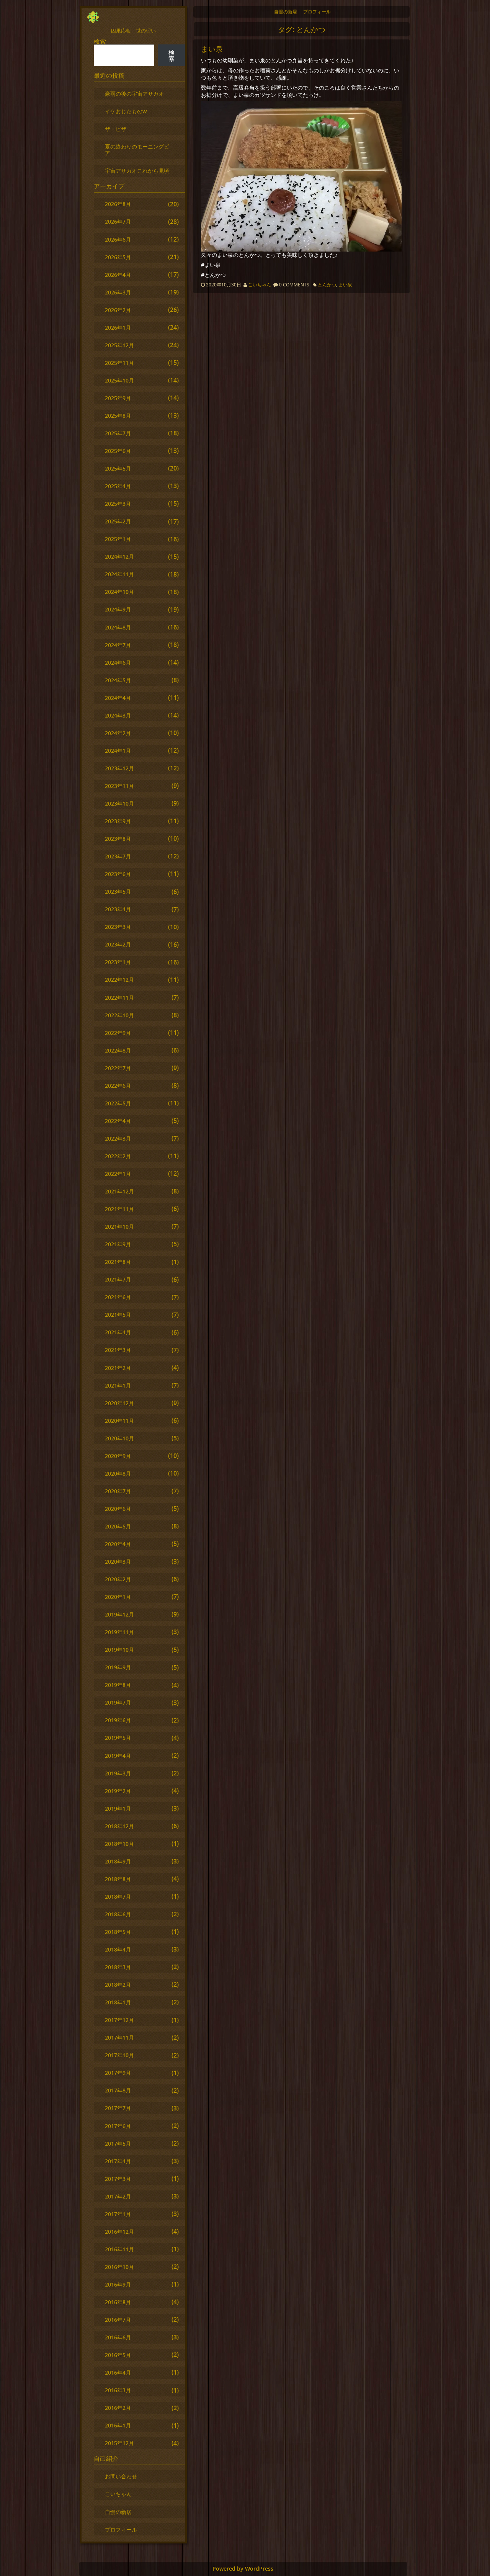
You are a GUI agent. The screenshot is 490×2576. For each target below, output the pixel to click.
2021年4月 (118, 1332)
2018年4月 (118, 1949)
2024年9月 (118, 609)
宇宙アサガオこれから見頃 (137, 171)
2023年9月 (118, 821)
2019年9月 (118, 1667)
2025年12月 (119, 345)
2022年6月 (118, 1086)
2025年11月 (119, 363)
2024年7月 (118, 645)
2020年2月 (118, 1579)
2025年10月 (119, 380)
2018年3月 (118, 1967)
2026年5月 (118, 257)
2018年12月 (119, 1826)
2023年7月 (118, 856)
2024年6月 (118, 663)
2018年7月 (118, 1897)
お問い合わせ (121, 2476)
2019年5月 (118, 1738)
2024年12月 (119, 557)
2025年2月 (118, 521)
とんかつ (327, 285)
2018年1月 (118, 2002)
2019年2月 (118, 1791)
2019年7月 (118, 1702)
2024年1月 (118, 751)
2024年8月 (118, 627)
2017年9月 (118, 2073)
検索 (100, 41)
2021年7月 (118, 1279)
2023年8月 (118, 839)
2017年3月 (118, 2179)
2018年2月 (118, 1985)
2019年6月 (118, 1720)
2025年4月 (118, 486)
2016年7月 (118, 2320)
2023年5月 (118, 892)
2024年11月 (119, 574)
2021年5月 (118, 1315)
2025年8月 (118, 416)
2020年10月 (119, 1438)
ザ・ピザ (116, 129)
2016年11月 (119, 2249)
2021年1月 (118, 1385)
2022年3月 (118, 1138)
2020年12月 (119, 1403)
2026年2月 (118, 310)
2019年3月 (118, 1773)
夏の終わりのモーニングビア (137, 150)
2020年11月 (119, 1421)
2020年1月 (118, 1597)
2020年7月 (118, 1491)
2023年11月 (119, 786)
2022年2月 (118, 1156)
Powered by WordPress (243, 2569)
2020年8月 (118, 1474)
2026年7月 (118, 221)
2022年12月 (119, 980)
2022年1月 (118, 1174)
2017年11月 (119, 2037)
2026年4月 (118, 275)
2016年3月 (118, 2390)
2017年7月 (118, 2108)
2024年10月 (119, 592)
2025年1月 (118, 539)
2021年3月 (118, 1350)
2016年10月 (119, 2267)
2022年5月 (118, 1103)
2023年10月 (119, 803)
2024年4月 (118, 698)
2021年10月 (119, 1227)
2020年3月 (118, 1562)
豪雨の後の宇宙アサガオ (134, 94)
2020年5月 (118, 1526)
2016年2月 (118, 2408)
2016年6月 (118, 2337)
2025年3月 (118, 504)
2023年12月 (119, 768)
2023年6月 (118, 874)
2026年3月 (118, 292)
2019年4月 (118, 1756)
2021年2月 (118, 1368)
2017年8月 (118, 2090)
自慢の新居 (286, 12)
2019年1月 (118, 1809)
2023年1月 (118, 962)
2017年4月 (118, 2161)
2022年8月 (118, 1050)
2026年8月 (118, 204)
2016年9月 (118, 2284)
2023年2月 (118, 944)
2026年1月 (118, 328)
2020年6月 (118, 1509)
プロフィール (317, 12)
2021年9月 (118, 1244)
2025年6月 (118, 451)
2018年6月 (118, 1914)
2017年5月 (118, 2144)
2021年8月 (118, 1262)
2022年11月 (119, 998)
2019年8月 (118, 1685)
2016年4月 (118, 2373)
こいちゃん (260, 285)
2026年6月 (118, 239)
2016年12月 (119, 2232)
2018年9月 (118, 1861)
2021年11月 (119, 1209)
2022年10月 (119, 1015)
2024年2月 (118, 733)
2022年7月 (118, 1068)
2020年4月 (118, 1544)
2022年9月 (118, 1033)
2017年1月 (118, 2214)
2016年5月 (118, 2355)
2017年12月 (119, 2020)
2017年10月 (119, 2055)
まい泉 (212, 49)
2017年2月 (118, 2196)
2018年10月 (119, 1844)
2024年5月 (118, 680)
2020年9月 (118, 1456)
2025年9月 (118, 398)
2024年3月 (118, 715)
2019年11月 (119, 1632)
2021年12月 (119, 1191)
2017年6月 (118, 2126)
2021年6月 (118, 1297)
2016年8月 (118, 2302)
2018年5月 (118, 1932)
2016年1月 (118, 2425)
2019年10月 (119, 1650)
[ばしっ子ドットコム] (93, 21)
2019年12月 (119, 1614)
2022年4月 (118, 1121)
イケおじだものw (126, 111)
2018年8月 (118, 1879)
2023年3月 (118, 927)
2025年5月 (118, 468)
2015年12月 (119, 2443)
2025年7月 (118, 433)
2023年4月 (118, 909)
